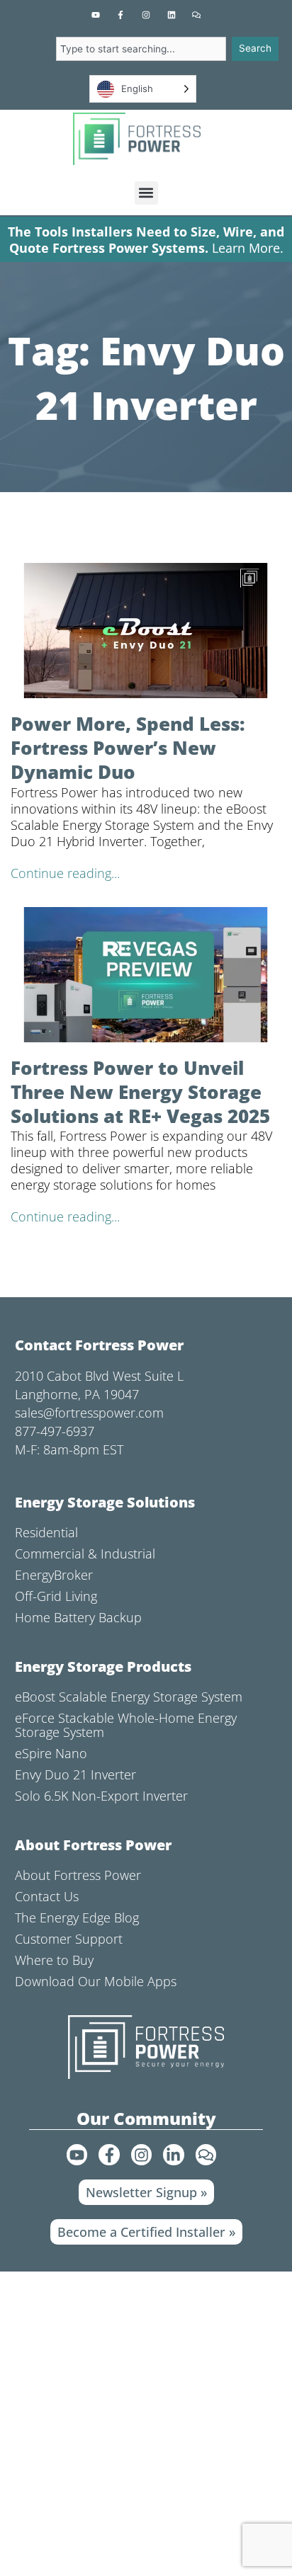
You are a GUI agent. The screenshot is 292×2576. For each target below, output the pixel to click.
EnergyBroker (54, 1575)
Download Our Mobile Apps (96, 1981)
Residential (46, 1532)
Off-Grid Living (56, 1596)
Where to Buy (54, 1960)
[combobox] (141, 49)
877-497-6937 (55, 1431)
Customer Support (69, 1939)
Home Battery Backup (78, 1617)
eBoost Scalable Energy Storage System (129, 1697)
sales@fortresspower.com (89, 1413)
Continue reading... (65, 873)
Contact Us (47, 1896)
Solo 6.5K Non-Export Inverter (101, 1796)
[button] (146, 193)
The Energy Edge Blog (77, 1917)
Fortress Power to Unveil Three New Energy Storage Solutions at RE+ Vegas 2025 (140, 1092)
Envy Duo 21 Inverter (75, 1774)
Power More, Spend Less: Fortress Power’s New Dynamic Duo (128, 748)
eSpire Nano (51, 1753)
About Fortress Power (78, 1875)
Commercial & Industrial (85, 1554)
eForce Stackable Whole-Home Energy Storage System (126, 1725)
